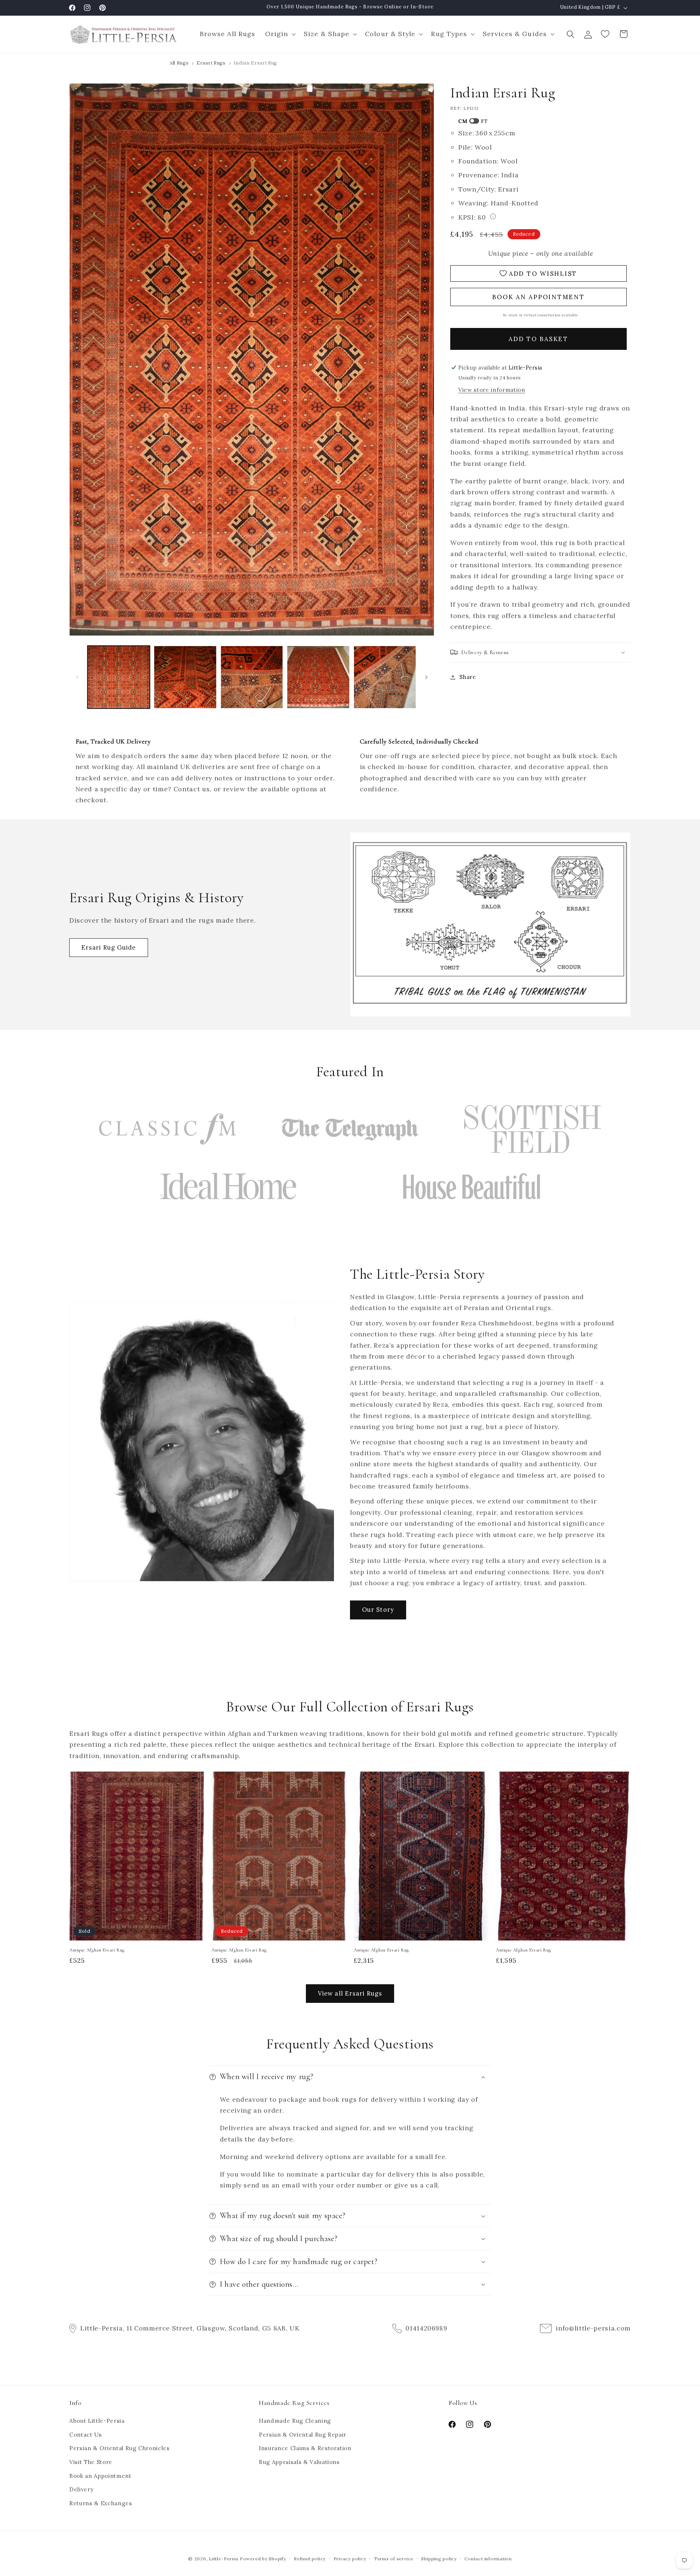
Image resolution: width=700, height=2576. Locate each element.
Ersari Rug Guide (109, 947)
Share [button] (468, 677)
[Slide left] (77, 677)
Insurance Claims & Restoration (305, 2448)
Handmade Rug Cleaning (295, 2421)
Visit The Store (91, 2462)
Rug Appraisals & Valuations (299, 2462)
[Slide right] (426, 677)
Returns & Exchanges (101, 2503)
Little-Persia (224, 2559)
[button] (279, 34)
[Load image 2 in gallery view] (185, 677)
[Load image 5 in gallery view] (385, 677)
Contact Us (86, 2435)
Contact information (488, 2559)
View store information (492, 390)
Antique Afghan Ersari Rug (97, 1950)
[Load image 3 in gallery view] (252, 677)
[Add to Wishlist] (195, 1780)
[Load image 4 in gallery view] (318, 677)
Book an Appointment (100, 2476)
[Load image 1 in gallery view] (119, 677)
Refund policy (310, 2559)
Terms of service (394, 2559)
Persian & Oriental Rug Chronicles (120, 2448)
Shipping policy (439, 2559)
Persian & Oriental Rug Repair (303, 2435)
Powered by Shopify (263, 2559)
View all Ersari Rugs (350, 1993)
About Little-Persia (97, 2421)
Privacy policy (350, 2559)
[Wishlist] (606, 34)
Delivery (81, 2490)
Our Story (378, 1610)
